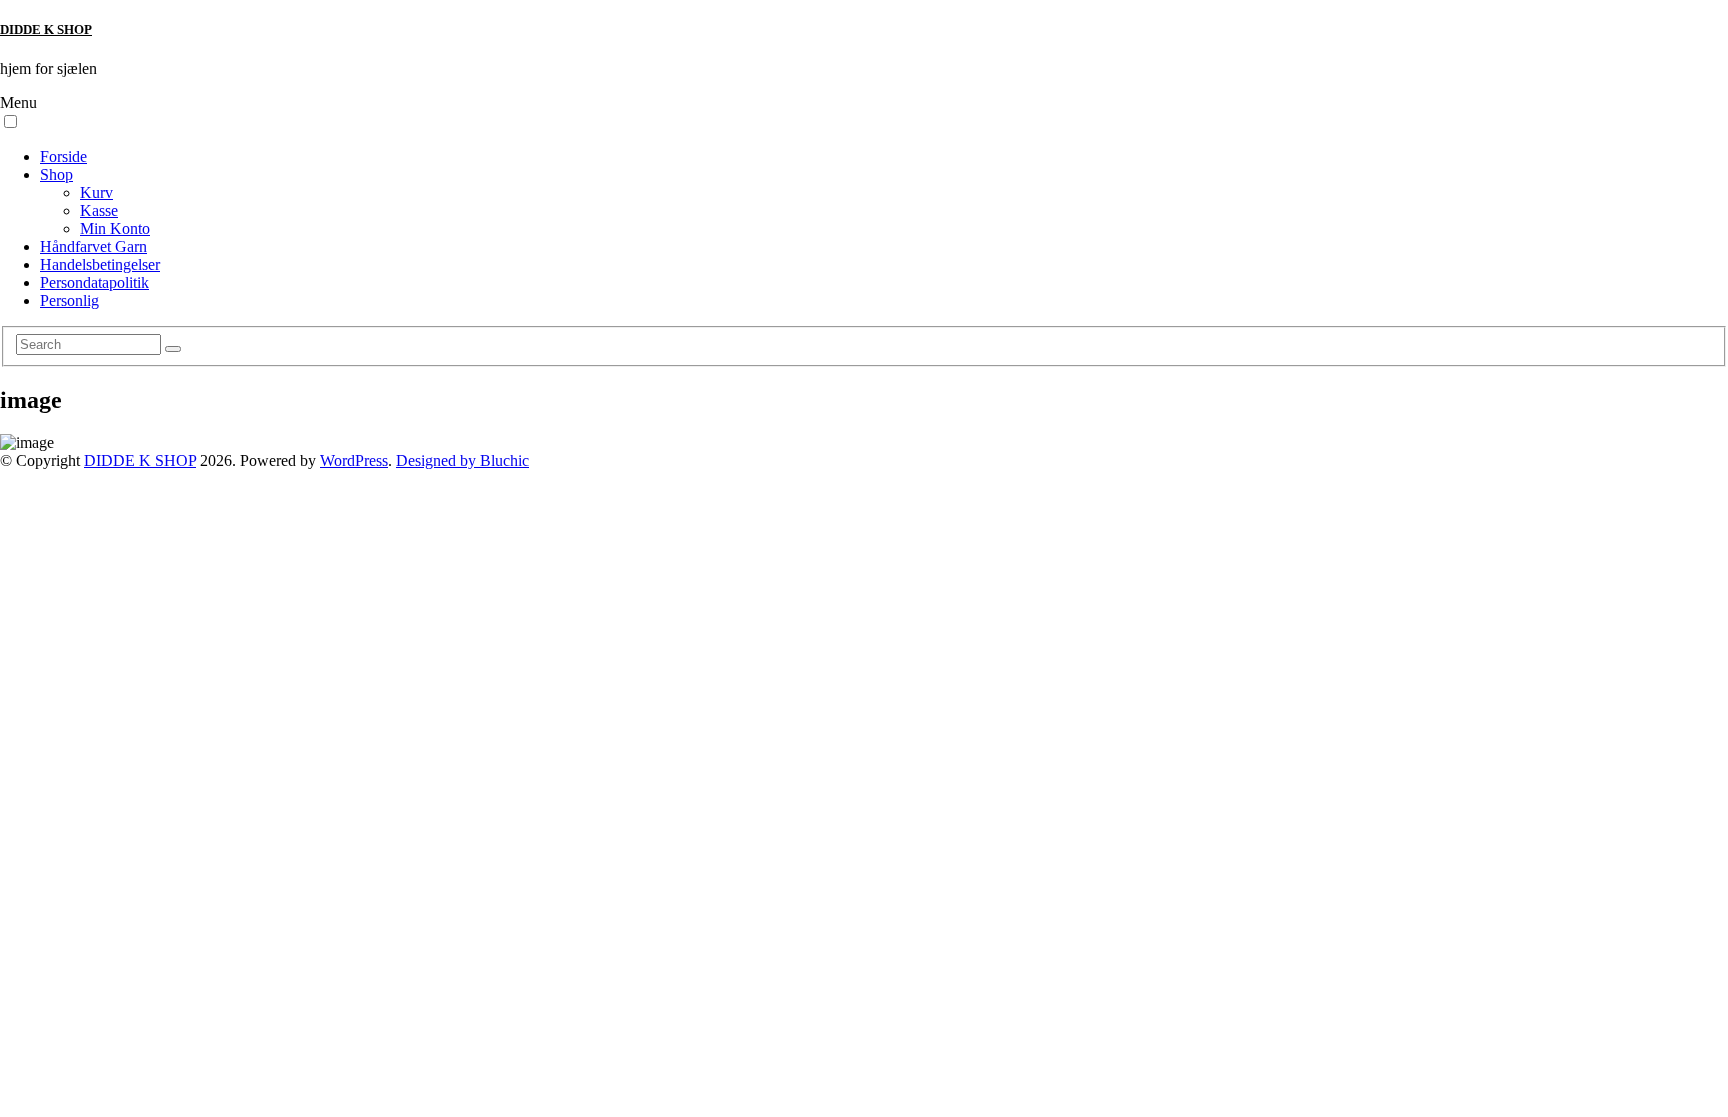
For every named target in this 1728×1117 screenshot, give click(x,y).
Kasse (99, 210)
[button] (10, 121)
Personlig (69, 300)
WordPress (354, 460)
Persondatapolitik (94, 282)
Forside (63, 156)
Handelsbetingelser (100, 264)
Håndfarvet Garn (93, 246)
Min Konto (115, 228)
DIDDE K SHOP (46, 29)
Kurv (96, 192)
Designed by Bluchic (462, 460)
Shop (56, 174)
